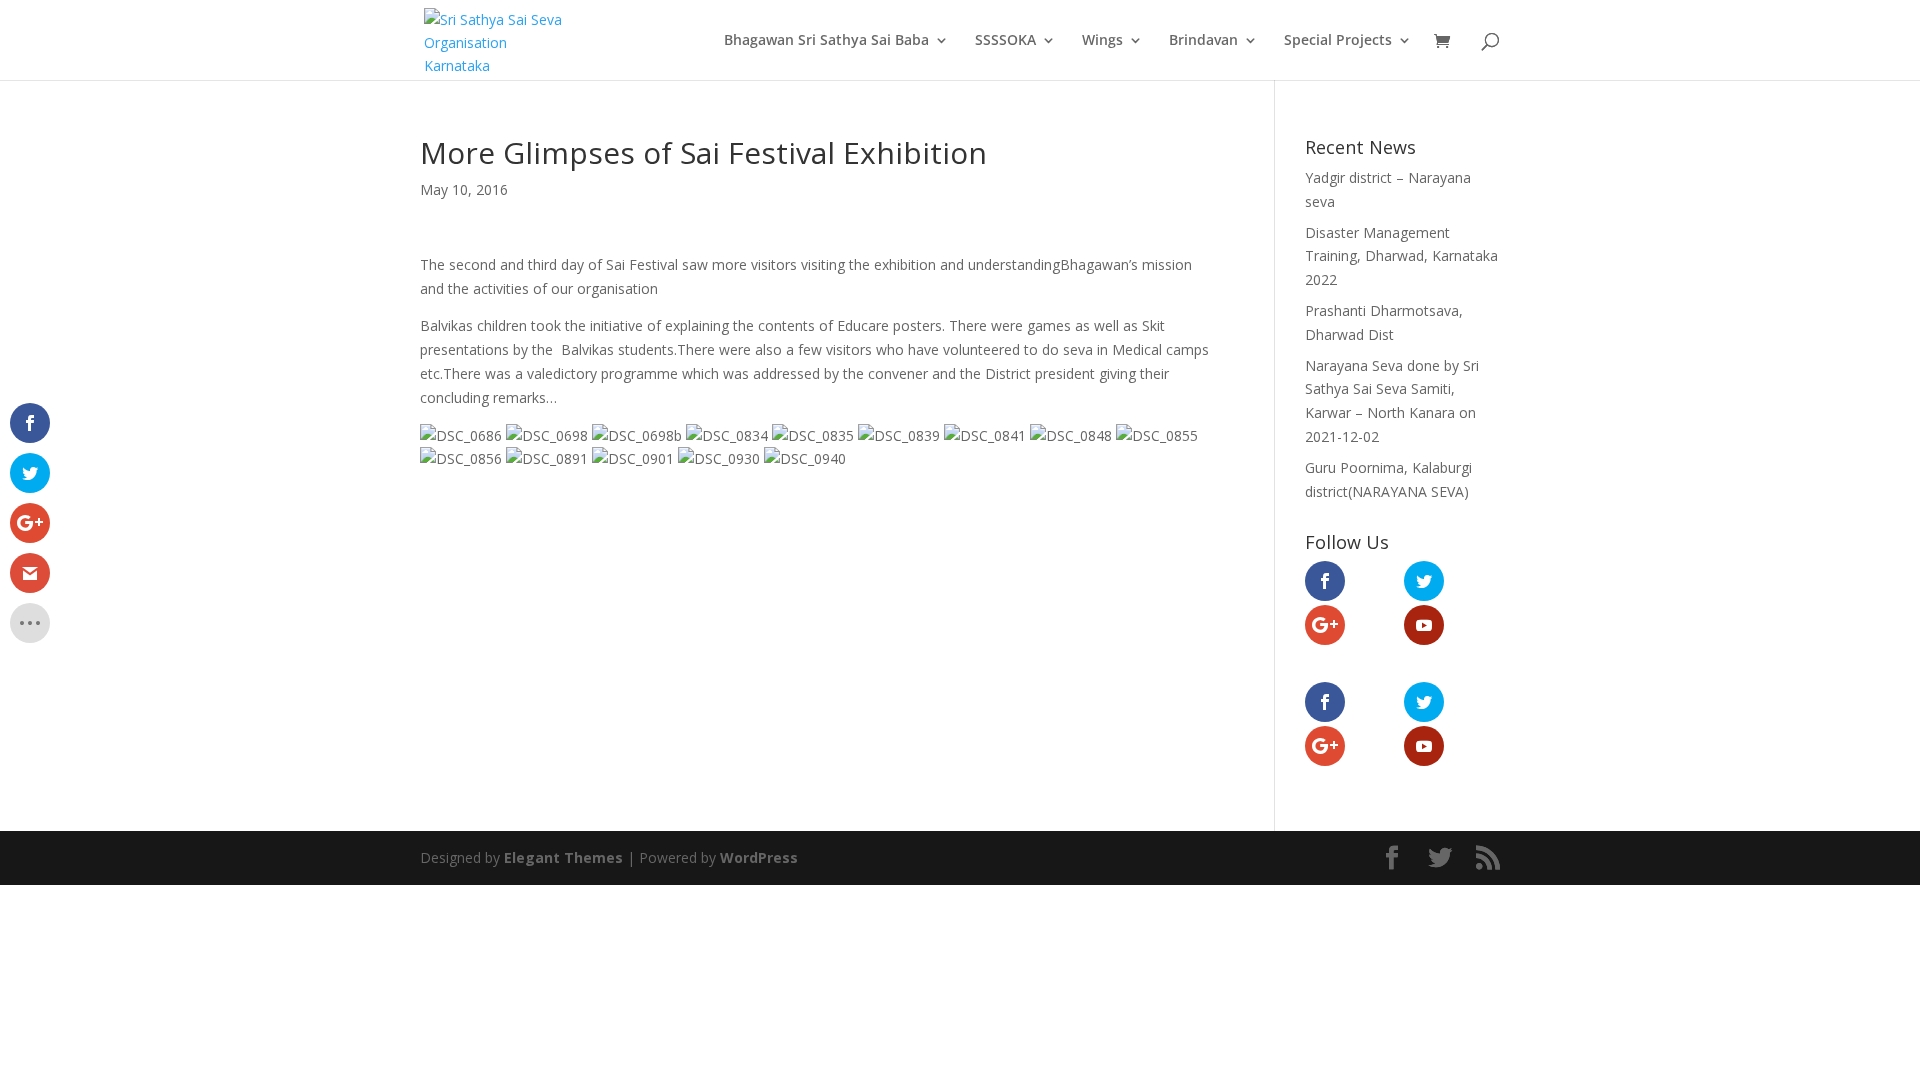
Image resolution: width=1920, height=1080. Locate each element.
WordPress (759, 857)
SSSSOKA (1005, 41)
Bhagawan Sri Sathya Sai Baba (826, 41)
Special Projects (1338, 41)
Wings (1102, 41)
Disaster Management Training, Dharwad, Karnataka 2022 (1401, 256)
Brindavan (1203, 41)
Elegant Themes (563, 857)
